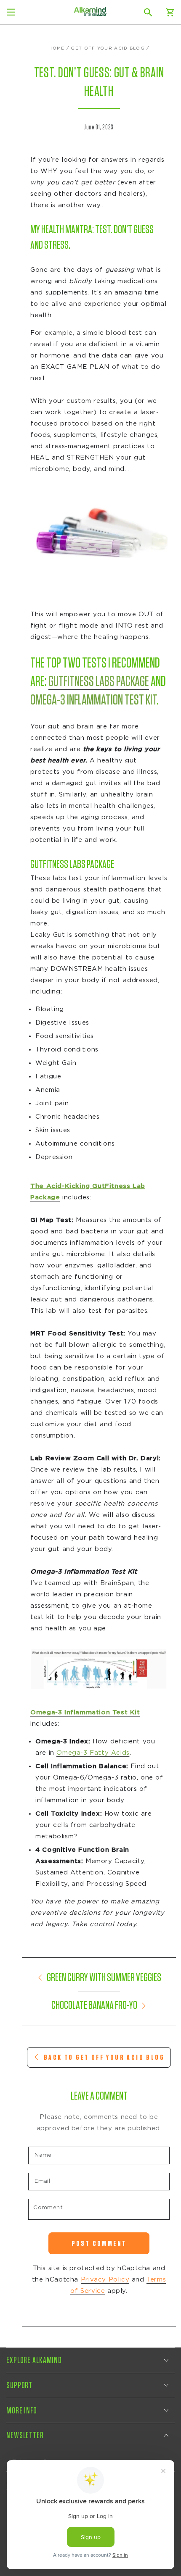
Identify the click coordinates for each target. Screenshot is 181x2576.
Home (56, 48)
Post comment (99, 2243)
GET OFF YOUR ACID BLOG (108, 48)
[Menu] (11, 12)
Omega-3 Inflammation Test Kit (93, 700)
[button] (148, 12)
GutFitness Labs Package (99, 682)
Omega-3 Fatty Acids (93, 1753)
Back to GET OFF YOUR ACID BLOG (104, 2057)
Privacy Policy (105, 2280)
